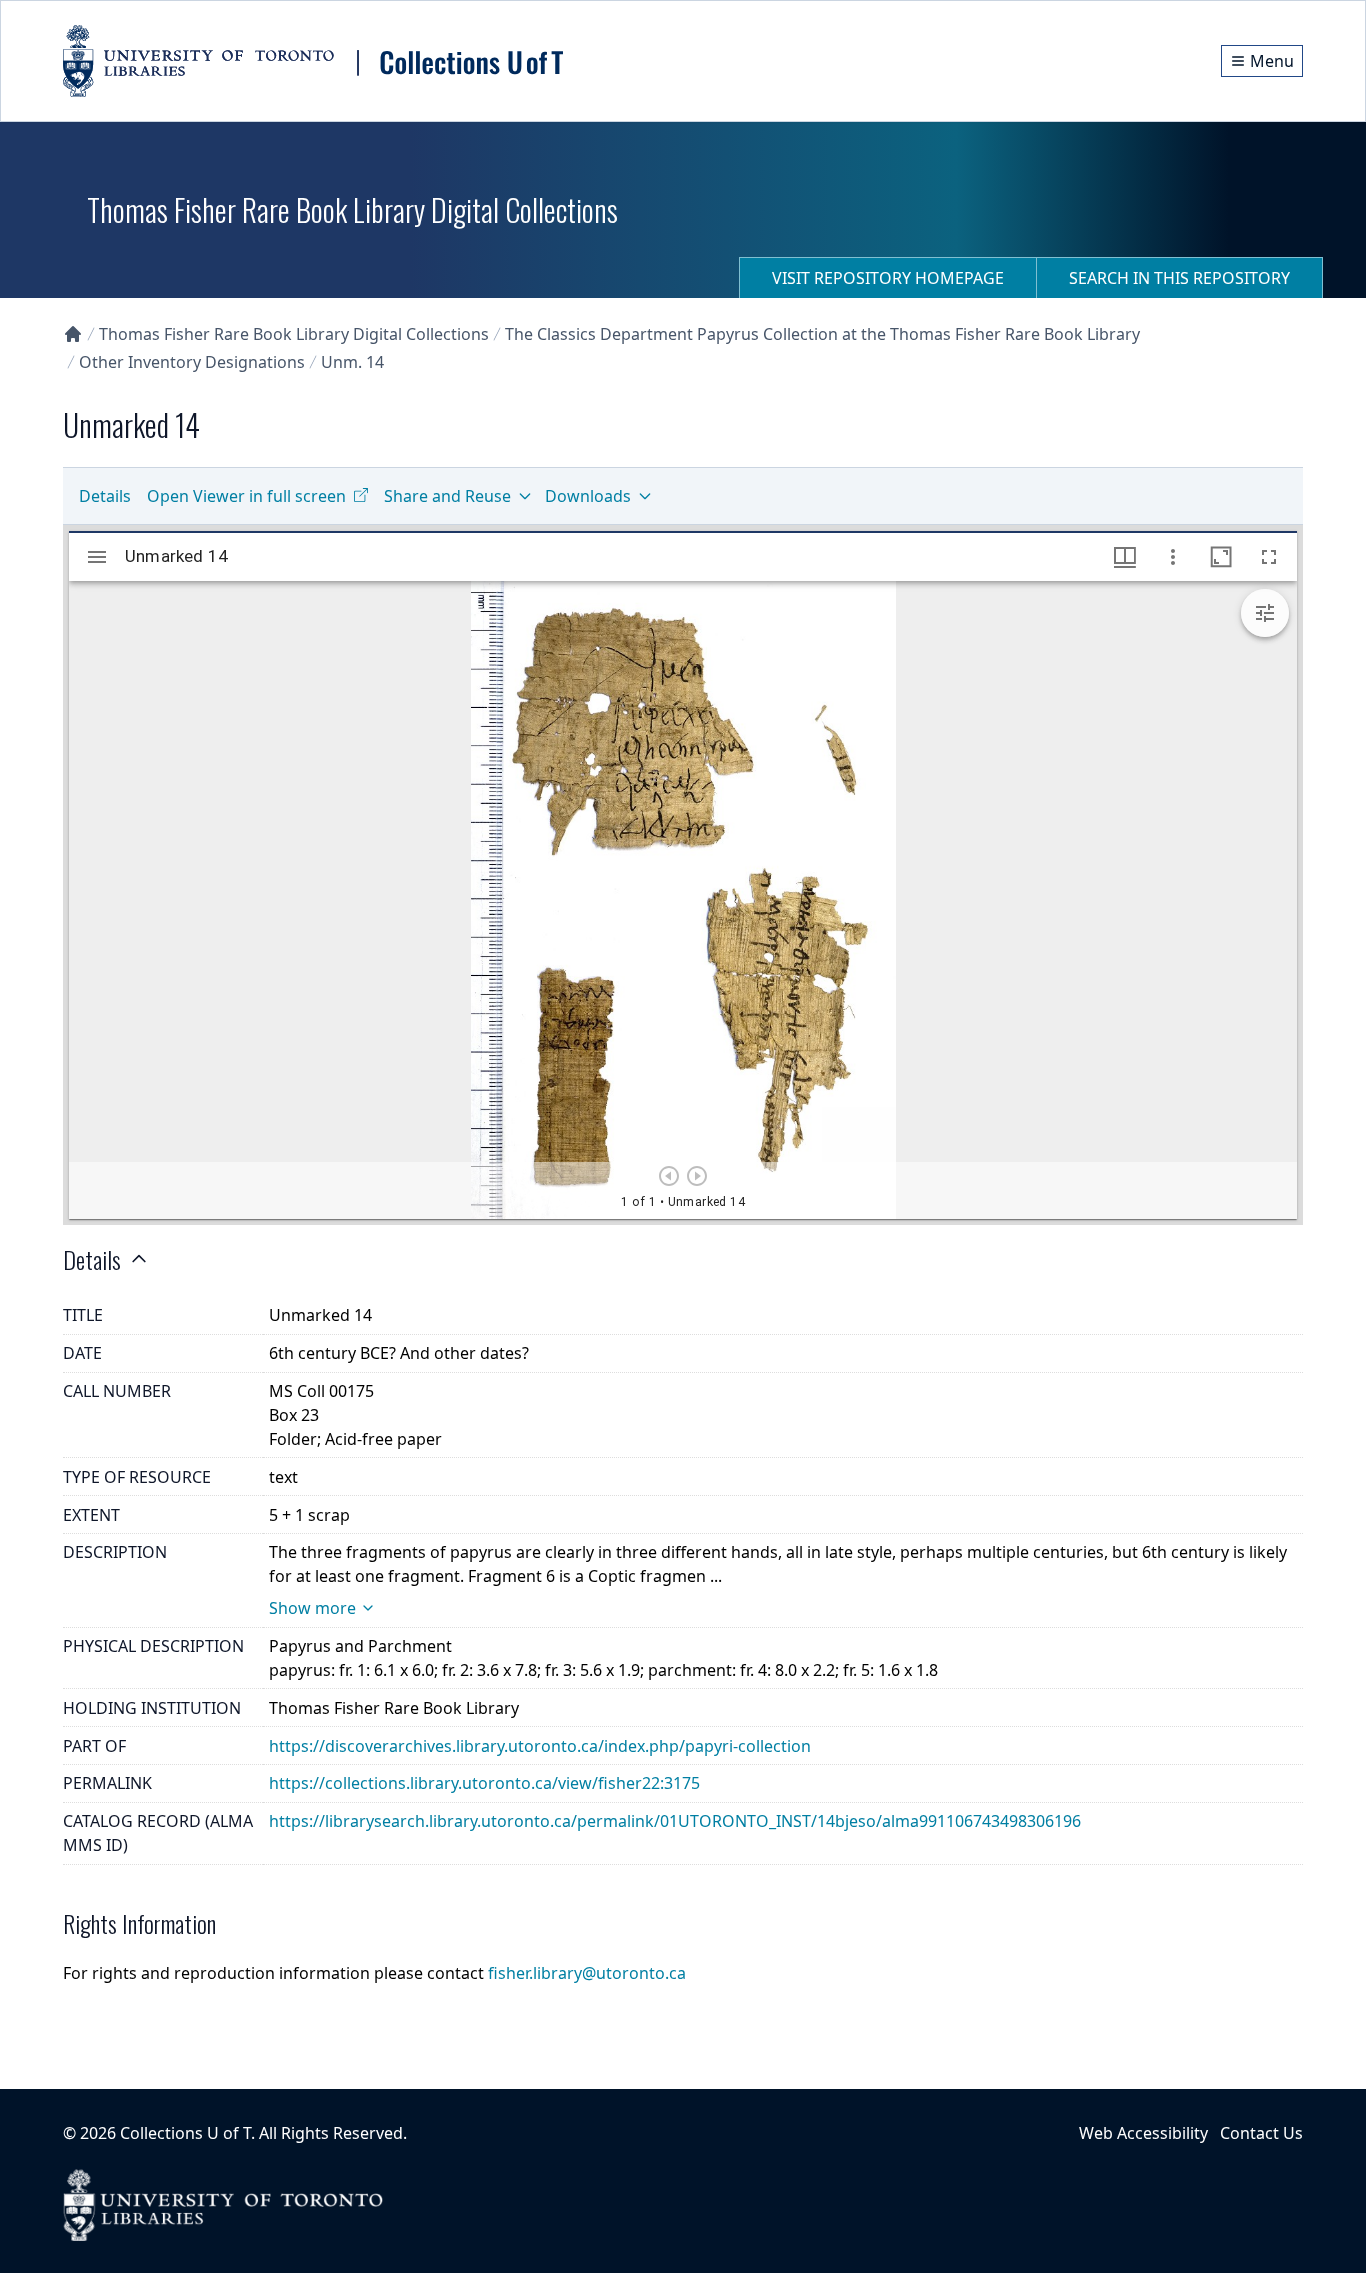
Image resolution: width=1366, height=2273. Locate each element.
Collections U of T (185, 2133)
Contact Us (1261, 2133)
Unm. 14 (352, 362)
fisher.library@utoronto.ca (587, 1973)
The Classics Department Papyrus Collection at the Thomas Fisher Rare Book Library (822, 334)
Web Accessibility (1143, 2133)
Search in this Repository (1179, 278)
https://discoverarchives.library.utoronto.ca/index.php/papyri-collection (540, 1746)
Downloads (588, 496)
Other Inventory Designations (192, 362)
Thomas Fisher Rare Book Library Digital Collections (294, 334)
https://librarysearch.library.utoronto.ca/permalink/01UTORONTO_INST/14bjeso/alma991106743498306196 (675, 1821)
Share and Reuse (447, 496)
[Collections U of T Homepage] (73, 334)
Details (105, 496)
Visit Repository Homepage (888, 278)
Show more (312, 1608)
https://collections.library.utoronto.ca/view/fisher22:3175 (484, 1783)
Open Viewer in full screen (246, 496)
